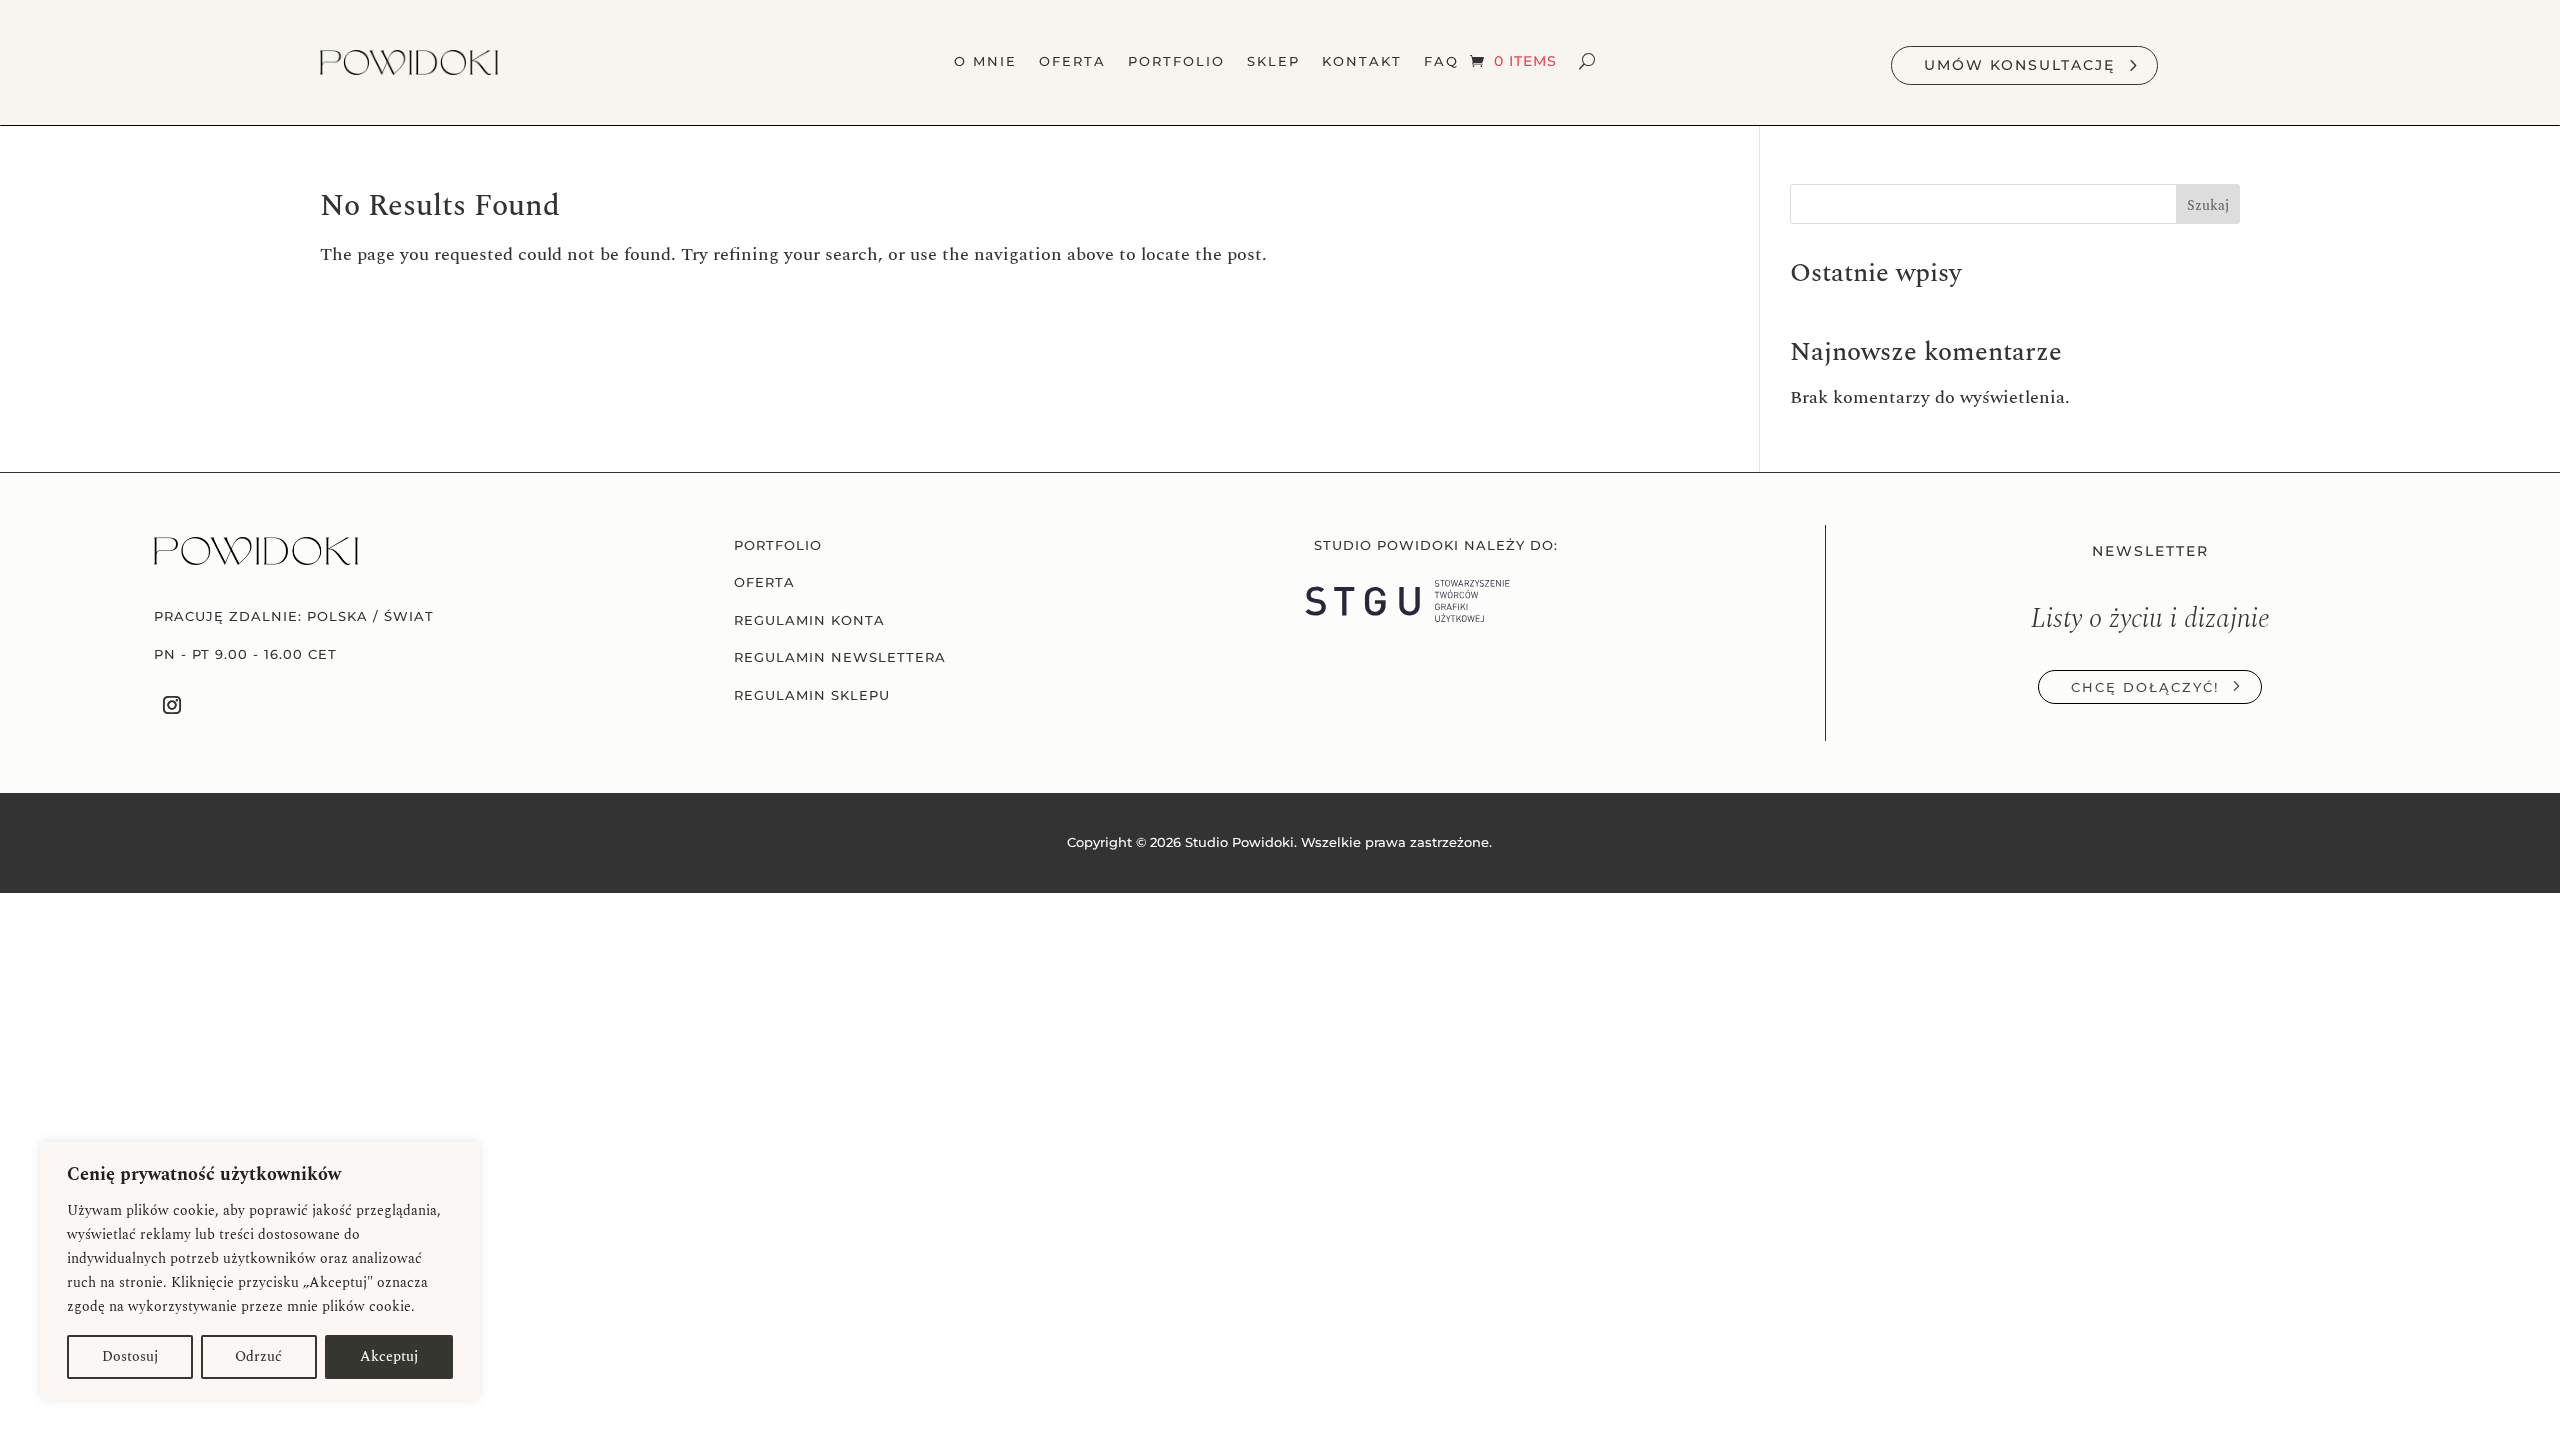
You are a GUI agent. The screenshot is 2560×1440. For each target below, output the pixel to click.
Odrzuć (258, 1356)
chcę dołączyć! (2145, 687)
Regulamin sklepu (812, 695)
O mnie (985, 61)
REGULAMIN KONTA (809, 620)
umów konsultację (2019, 65)
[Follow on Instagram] (172, 704)
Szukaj (2208, 205)
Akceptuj (389, 1356)
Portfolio (1176, 61)
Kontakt (1362, 61)
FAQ (1441, 61)
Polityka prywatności (269, 842)
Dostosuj (130, 1356)
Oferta (1072, 61)
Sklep (1273, 61)
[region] (260, 1271)
